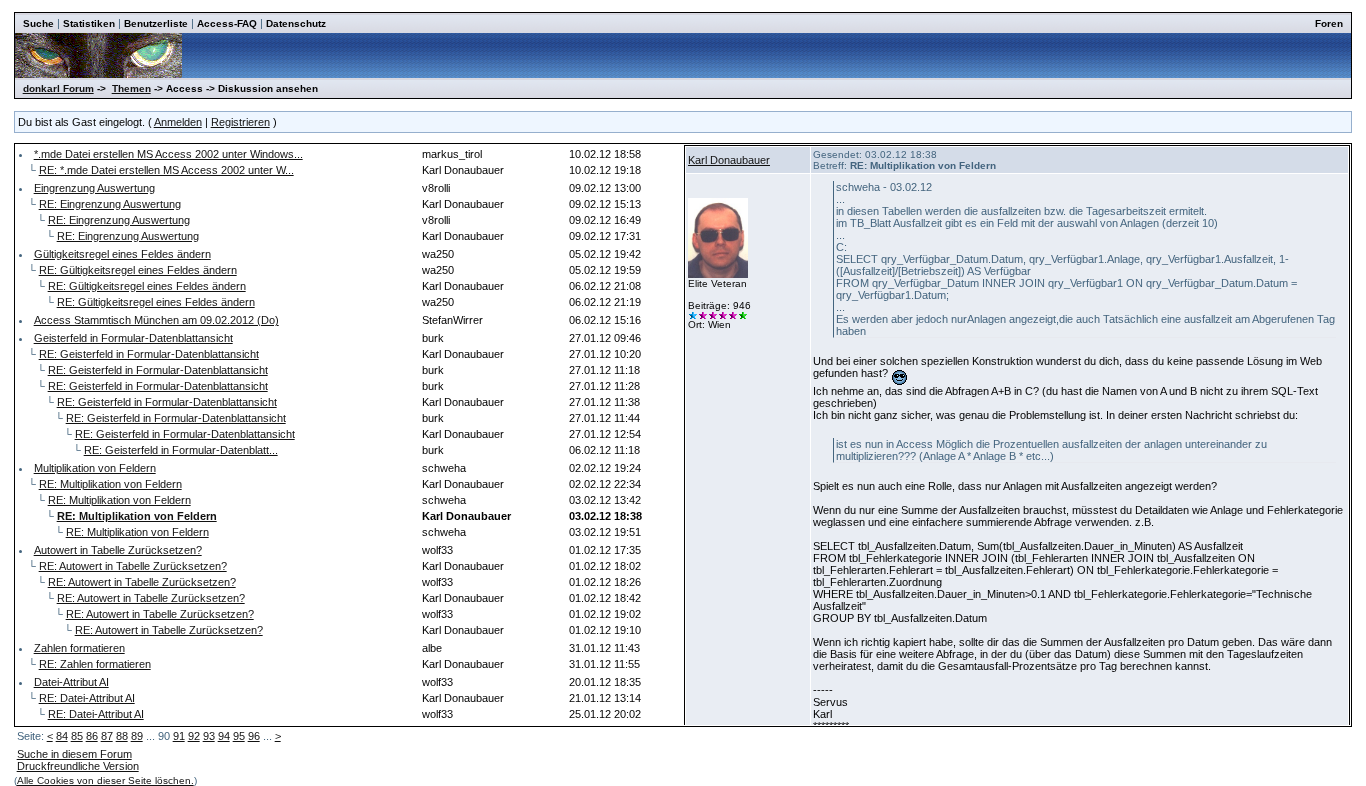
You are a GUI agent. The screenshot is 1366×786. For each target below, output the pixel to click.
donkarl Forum (58, 88)
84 (62, 736)
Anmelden (178, 122)
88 (122, 736)
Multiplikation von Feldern (95, 468)
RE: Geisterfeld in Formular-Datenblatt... (181, 450)
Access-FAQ (227, 23)
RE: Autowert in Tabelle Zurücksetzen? (133, 566)
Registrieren (240, 122)
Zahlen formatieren (79, 648)
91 (179, 736)
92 (194, 736)
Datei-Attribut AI (71, 682)
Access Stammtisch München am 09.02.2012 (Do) (156, 320)
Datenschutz (296, 23)
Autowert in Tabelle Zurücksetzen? (118, 550)
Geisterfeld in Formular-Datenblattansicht (133, 338)
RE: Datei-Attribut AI (87, 698)
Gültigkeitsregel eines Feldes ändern (122, 254)
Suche (38, 23)
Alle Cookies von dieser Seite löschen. (105, 780)
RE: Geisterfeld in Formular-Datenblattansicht (149, 354)
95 (239, 736)
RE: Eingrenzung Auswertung (110, 204)
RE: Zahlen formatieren (95, 664)
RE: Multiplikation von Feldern (110, 484)
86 (92, 736)
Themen (131, 88)
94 (224, 736)
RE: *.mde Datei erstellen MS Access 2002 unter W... (166, 170)
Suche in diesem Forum (74, 754)
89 (137, 736)
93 (209, 736)
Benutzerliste (156, 23)
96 (254, 736)
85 (77, 736)
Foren (1329, 23)
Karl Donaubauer (729, 160)
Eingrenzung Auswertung (94, 188)
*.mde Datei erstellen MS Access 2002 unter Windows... (168, 154)
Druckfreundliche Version (78, 766)
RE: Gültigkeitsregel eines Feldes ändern (138, 270)
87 (107, 736)
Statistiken (89, 23)
